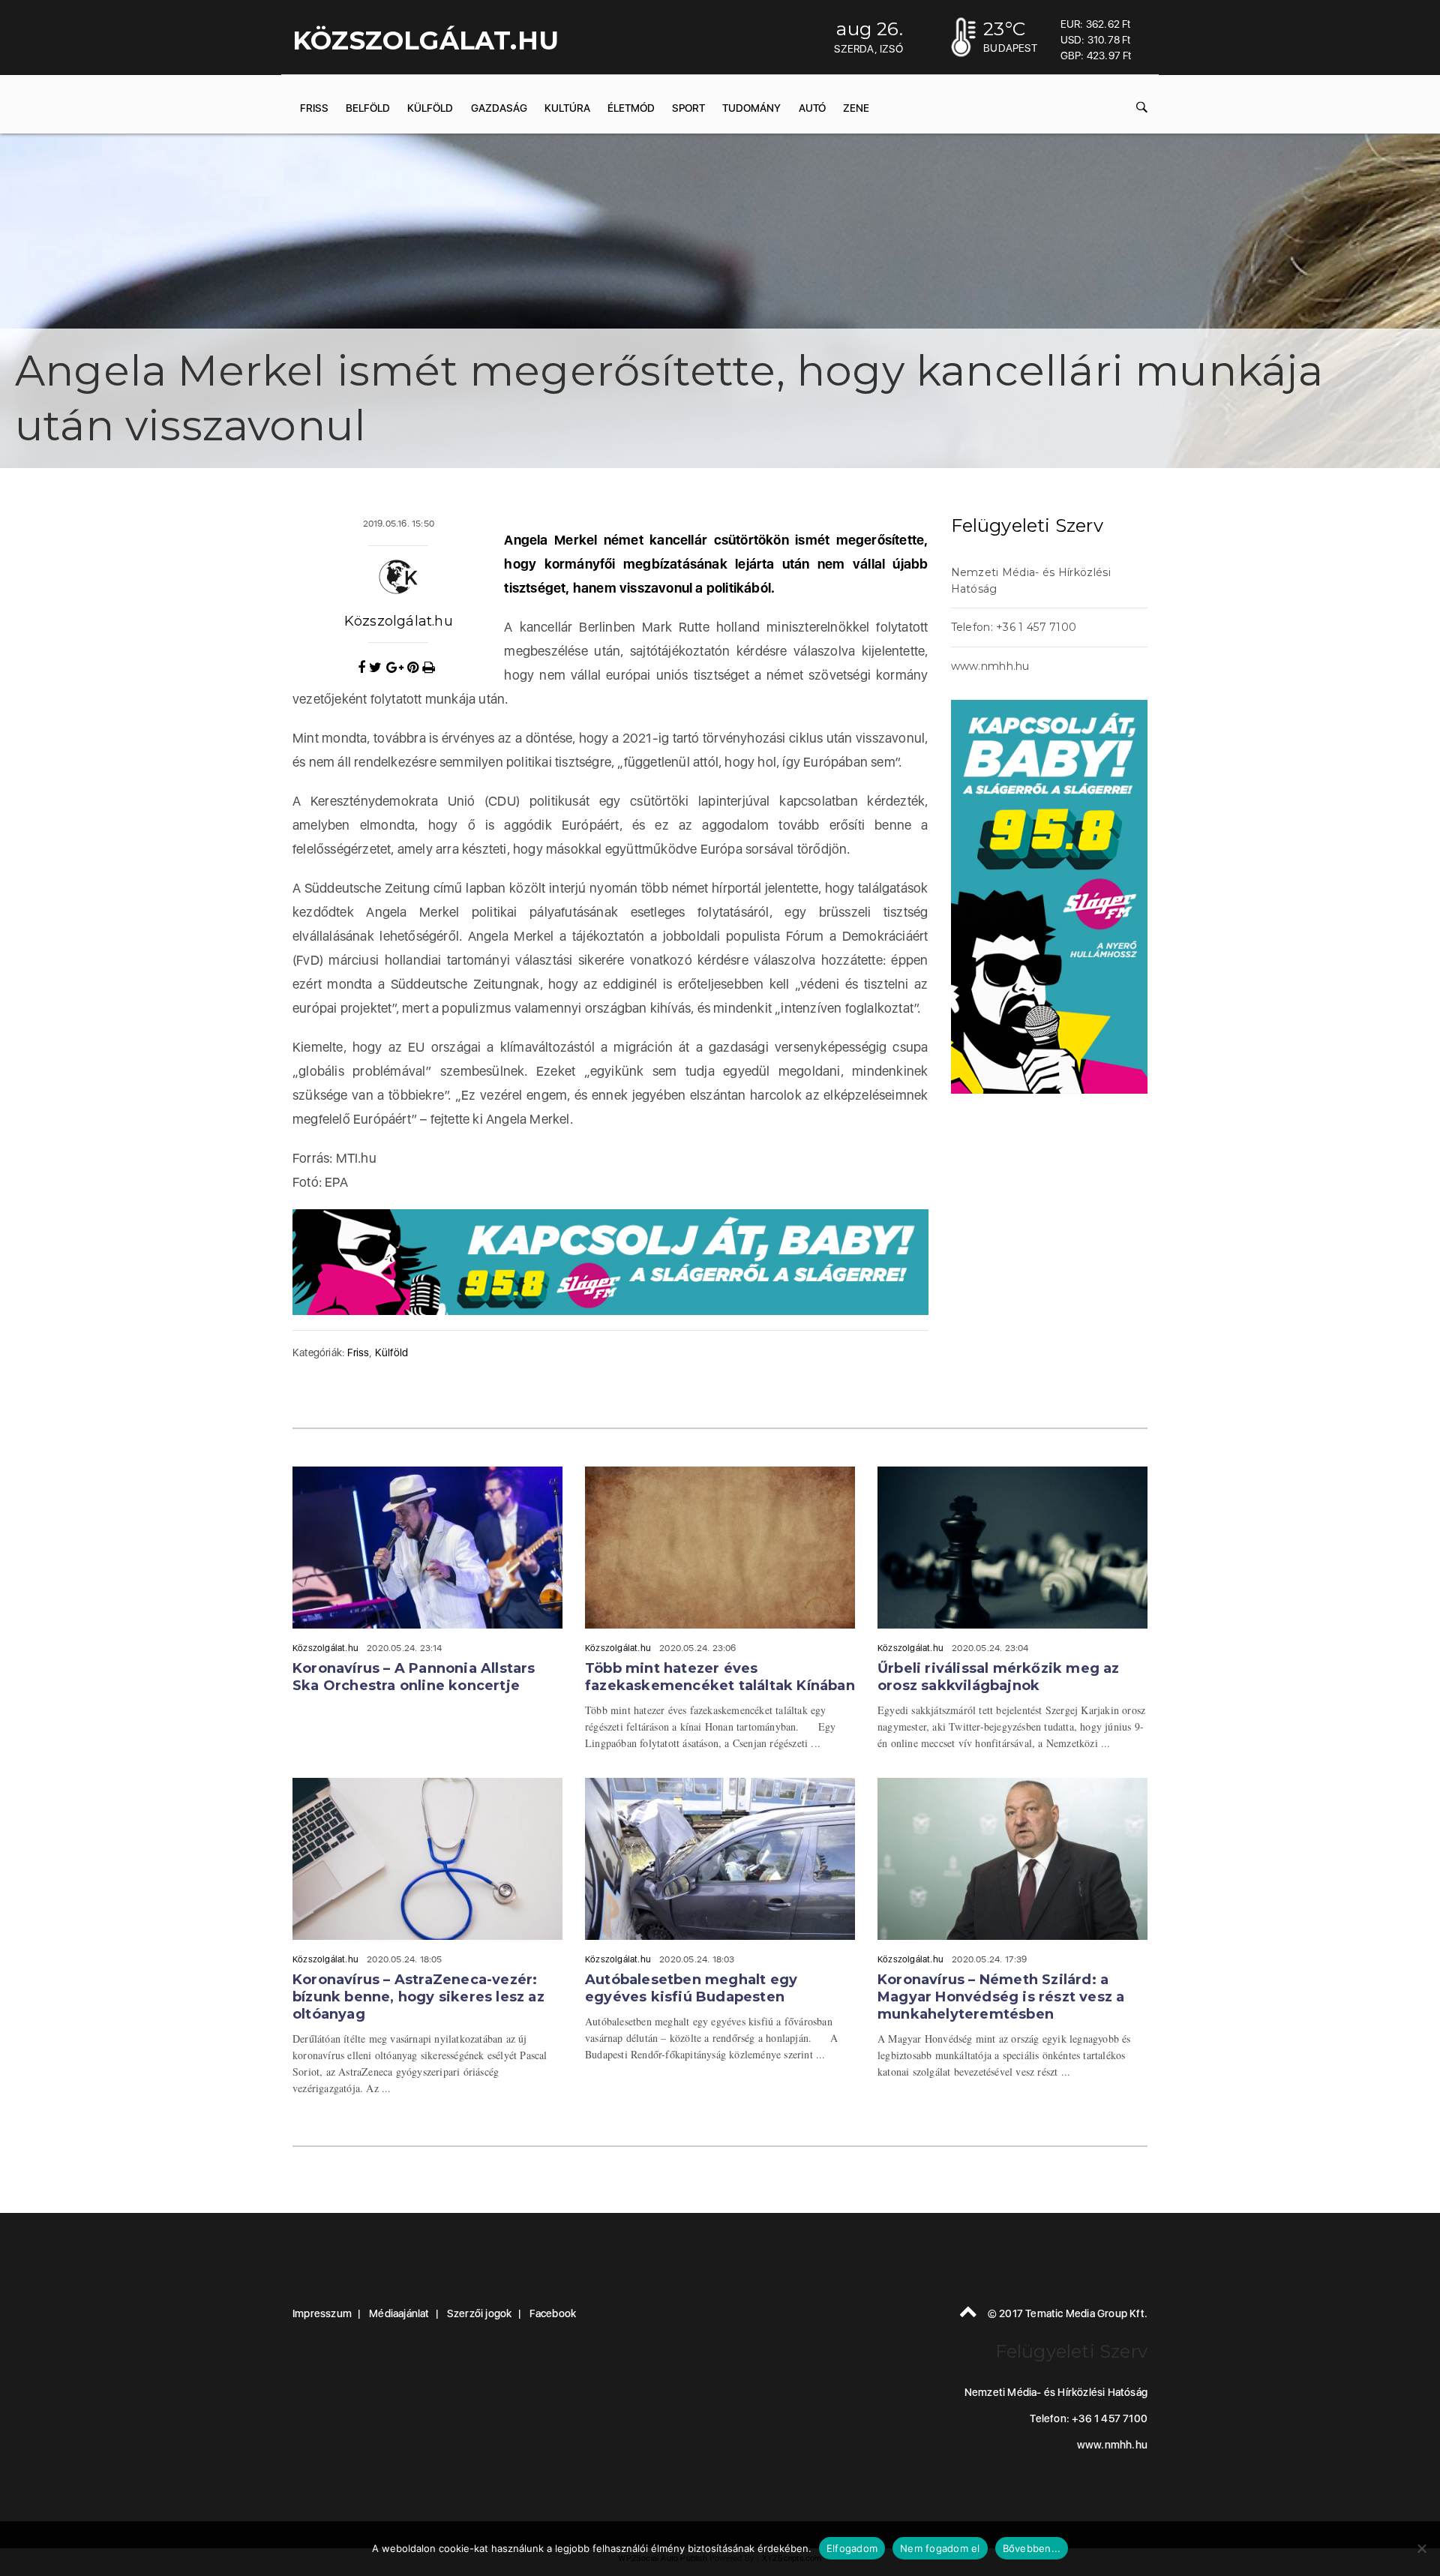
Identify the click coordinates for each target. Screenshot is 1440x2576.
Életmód (631, 108)
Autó (812, 108)
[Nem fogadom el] (1421, 2548)
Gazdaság (499, 108)
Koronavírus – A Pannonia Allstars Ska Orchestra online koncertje (414, 1677)
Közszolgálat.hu (399, 621)
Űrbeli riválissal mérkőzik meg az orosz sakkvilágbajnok (999, 1677)
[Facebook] (363, 668)
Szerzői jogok (480, 2313)
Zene (856, 108)
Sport (688, 108)
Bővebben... (1032, 2548)
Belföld (368, 108)
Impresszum (322, 2313)
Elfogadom (852, 2548)
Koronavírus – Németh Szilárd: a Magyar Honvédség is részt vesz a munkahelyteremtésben (1001, 1997)
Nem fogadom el (940, 2548)
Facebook (553, 2313)
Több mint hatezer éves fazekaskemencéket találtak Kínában (720, 1677)
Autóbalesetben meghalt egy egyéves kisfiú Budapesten (691, 1988)
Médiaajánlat (399, 2313)
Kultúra (567, 108)
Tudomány (751, 108)
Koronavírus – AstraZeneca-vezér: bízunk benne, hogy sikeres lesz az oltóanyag (418, 1997)
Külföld (430, 108)
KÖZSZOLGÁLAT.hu (426, 41)
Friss (314, 108)
